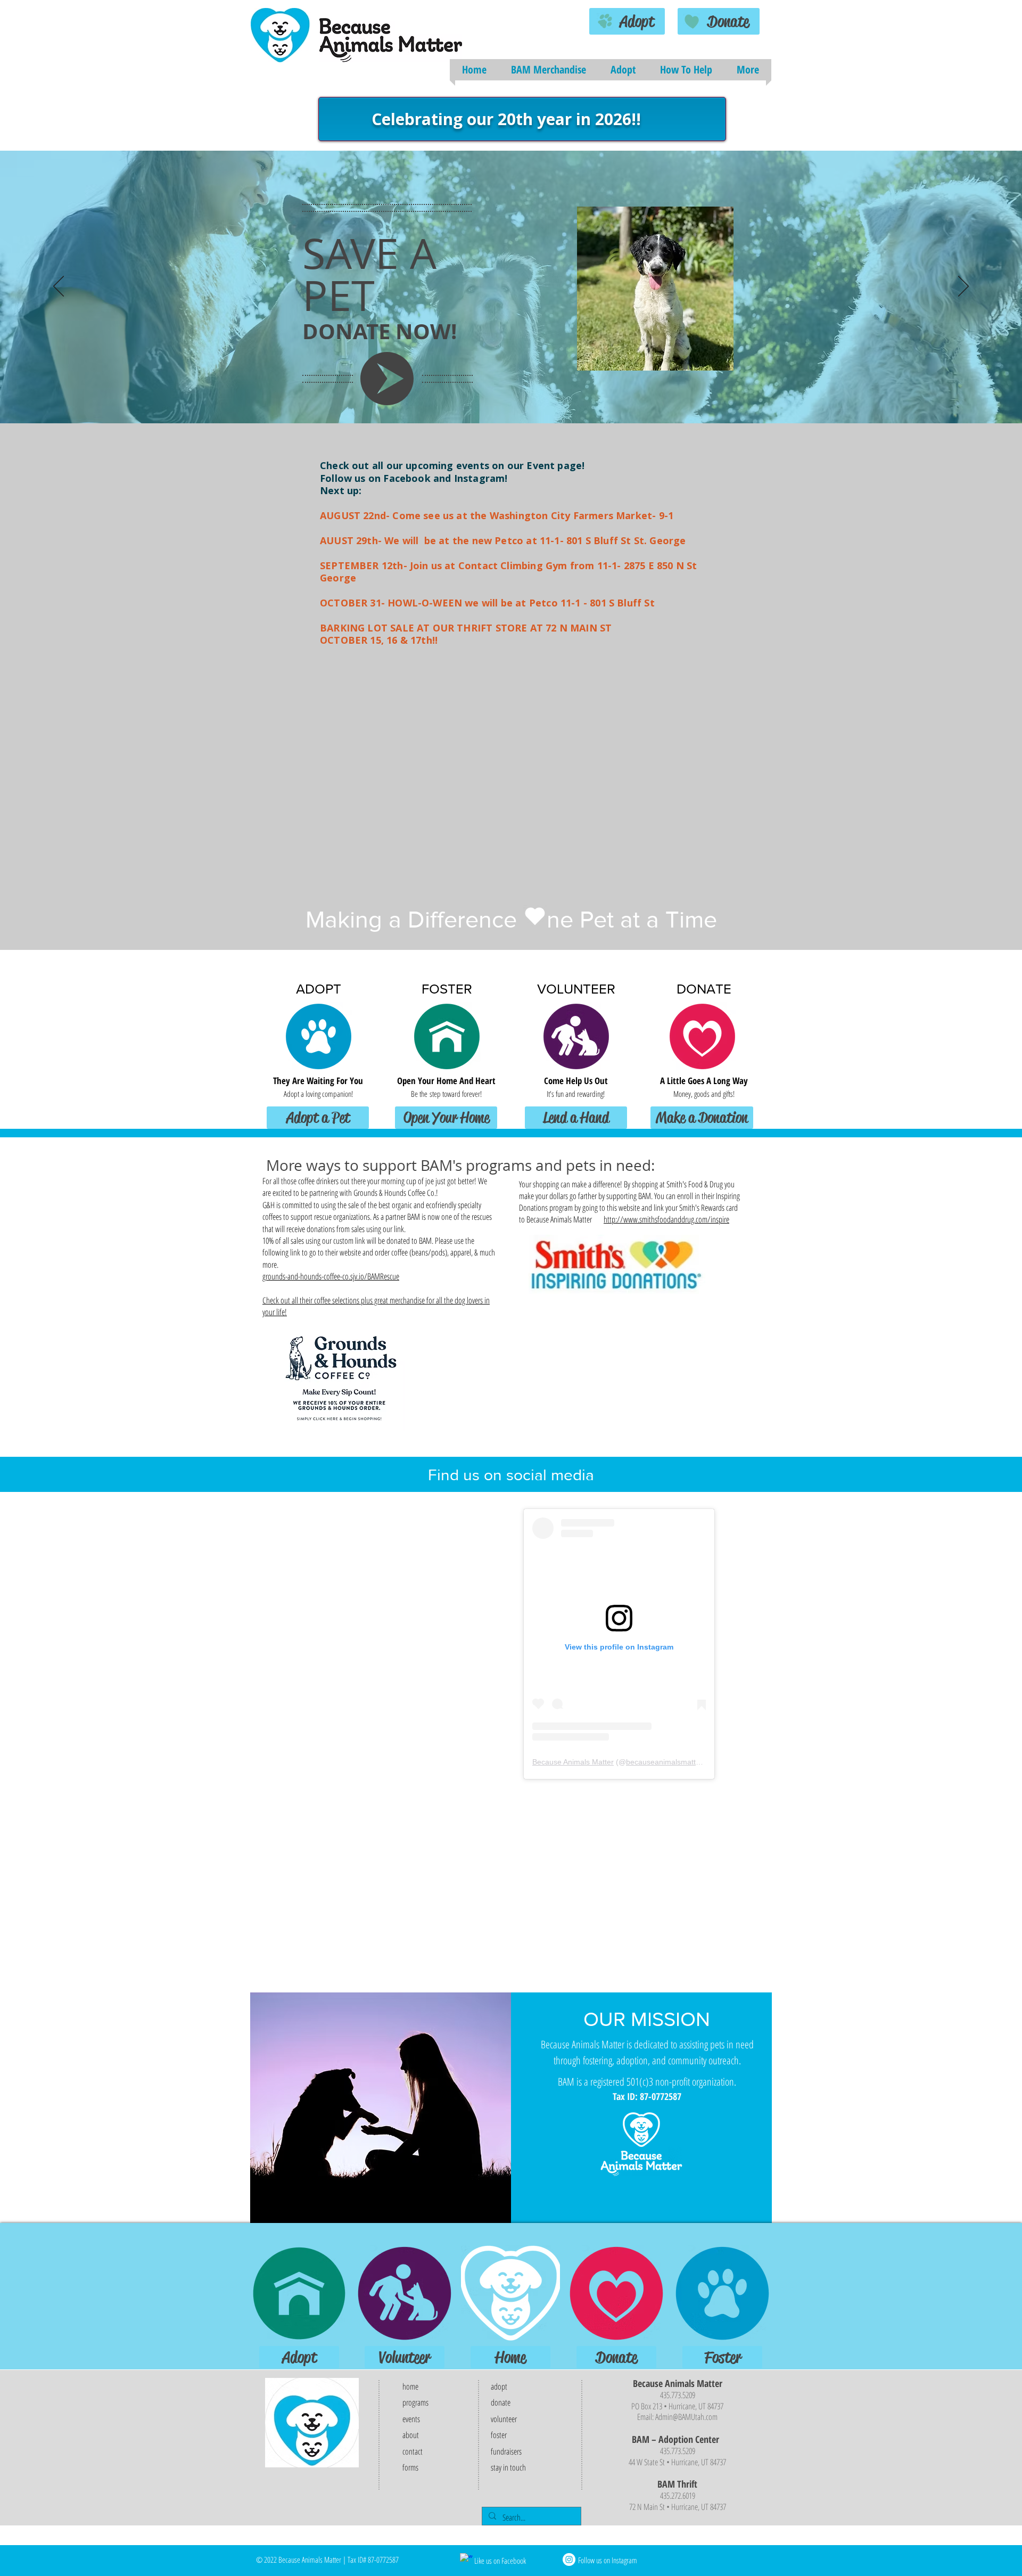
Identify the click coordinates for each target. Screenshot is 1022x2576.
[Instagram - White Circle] (569, 2559)
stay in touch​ (508, 2467)
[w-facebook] (466, 2559)
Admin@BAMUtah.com (686, 2417)
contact (413, 2451)
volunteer (504, 2419)
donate (501, 2402)
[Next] (963, 287)
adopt (500, 2386)
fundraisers (506, 2451)
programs (415, 2402)
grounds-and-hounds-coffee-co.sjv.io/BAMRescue (331, 1276)
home (410, 2386)
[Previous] (59, 287)
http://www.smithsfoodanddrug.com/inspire (666, 1219)
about (411, 2435)
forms (410, 2467)
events (411, 2419)
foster (499, 2435)
